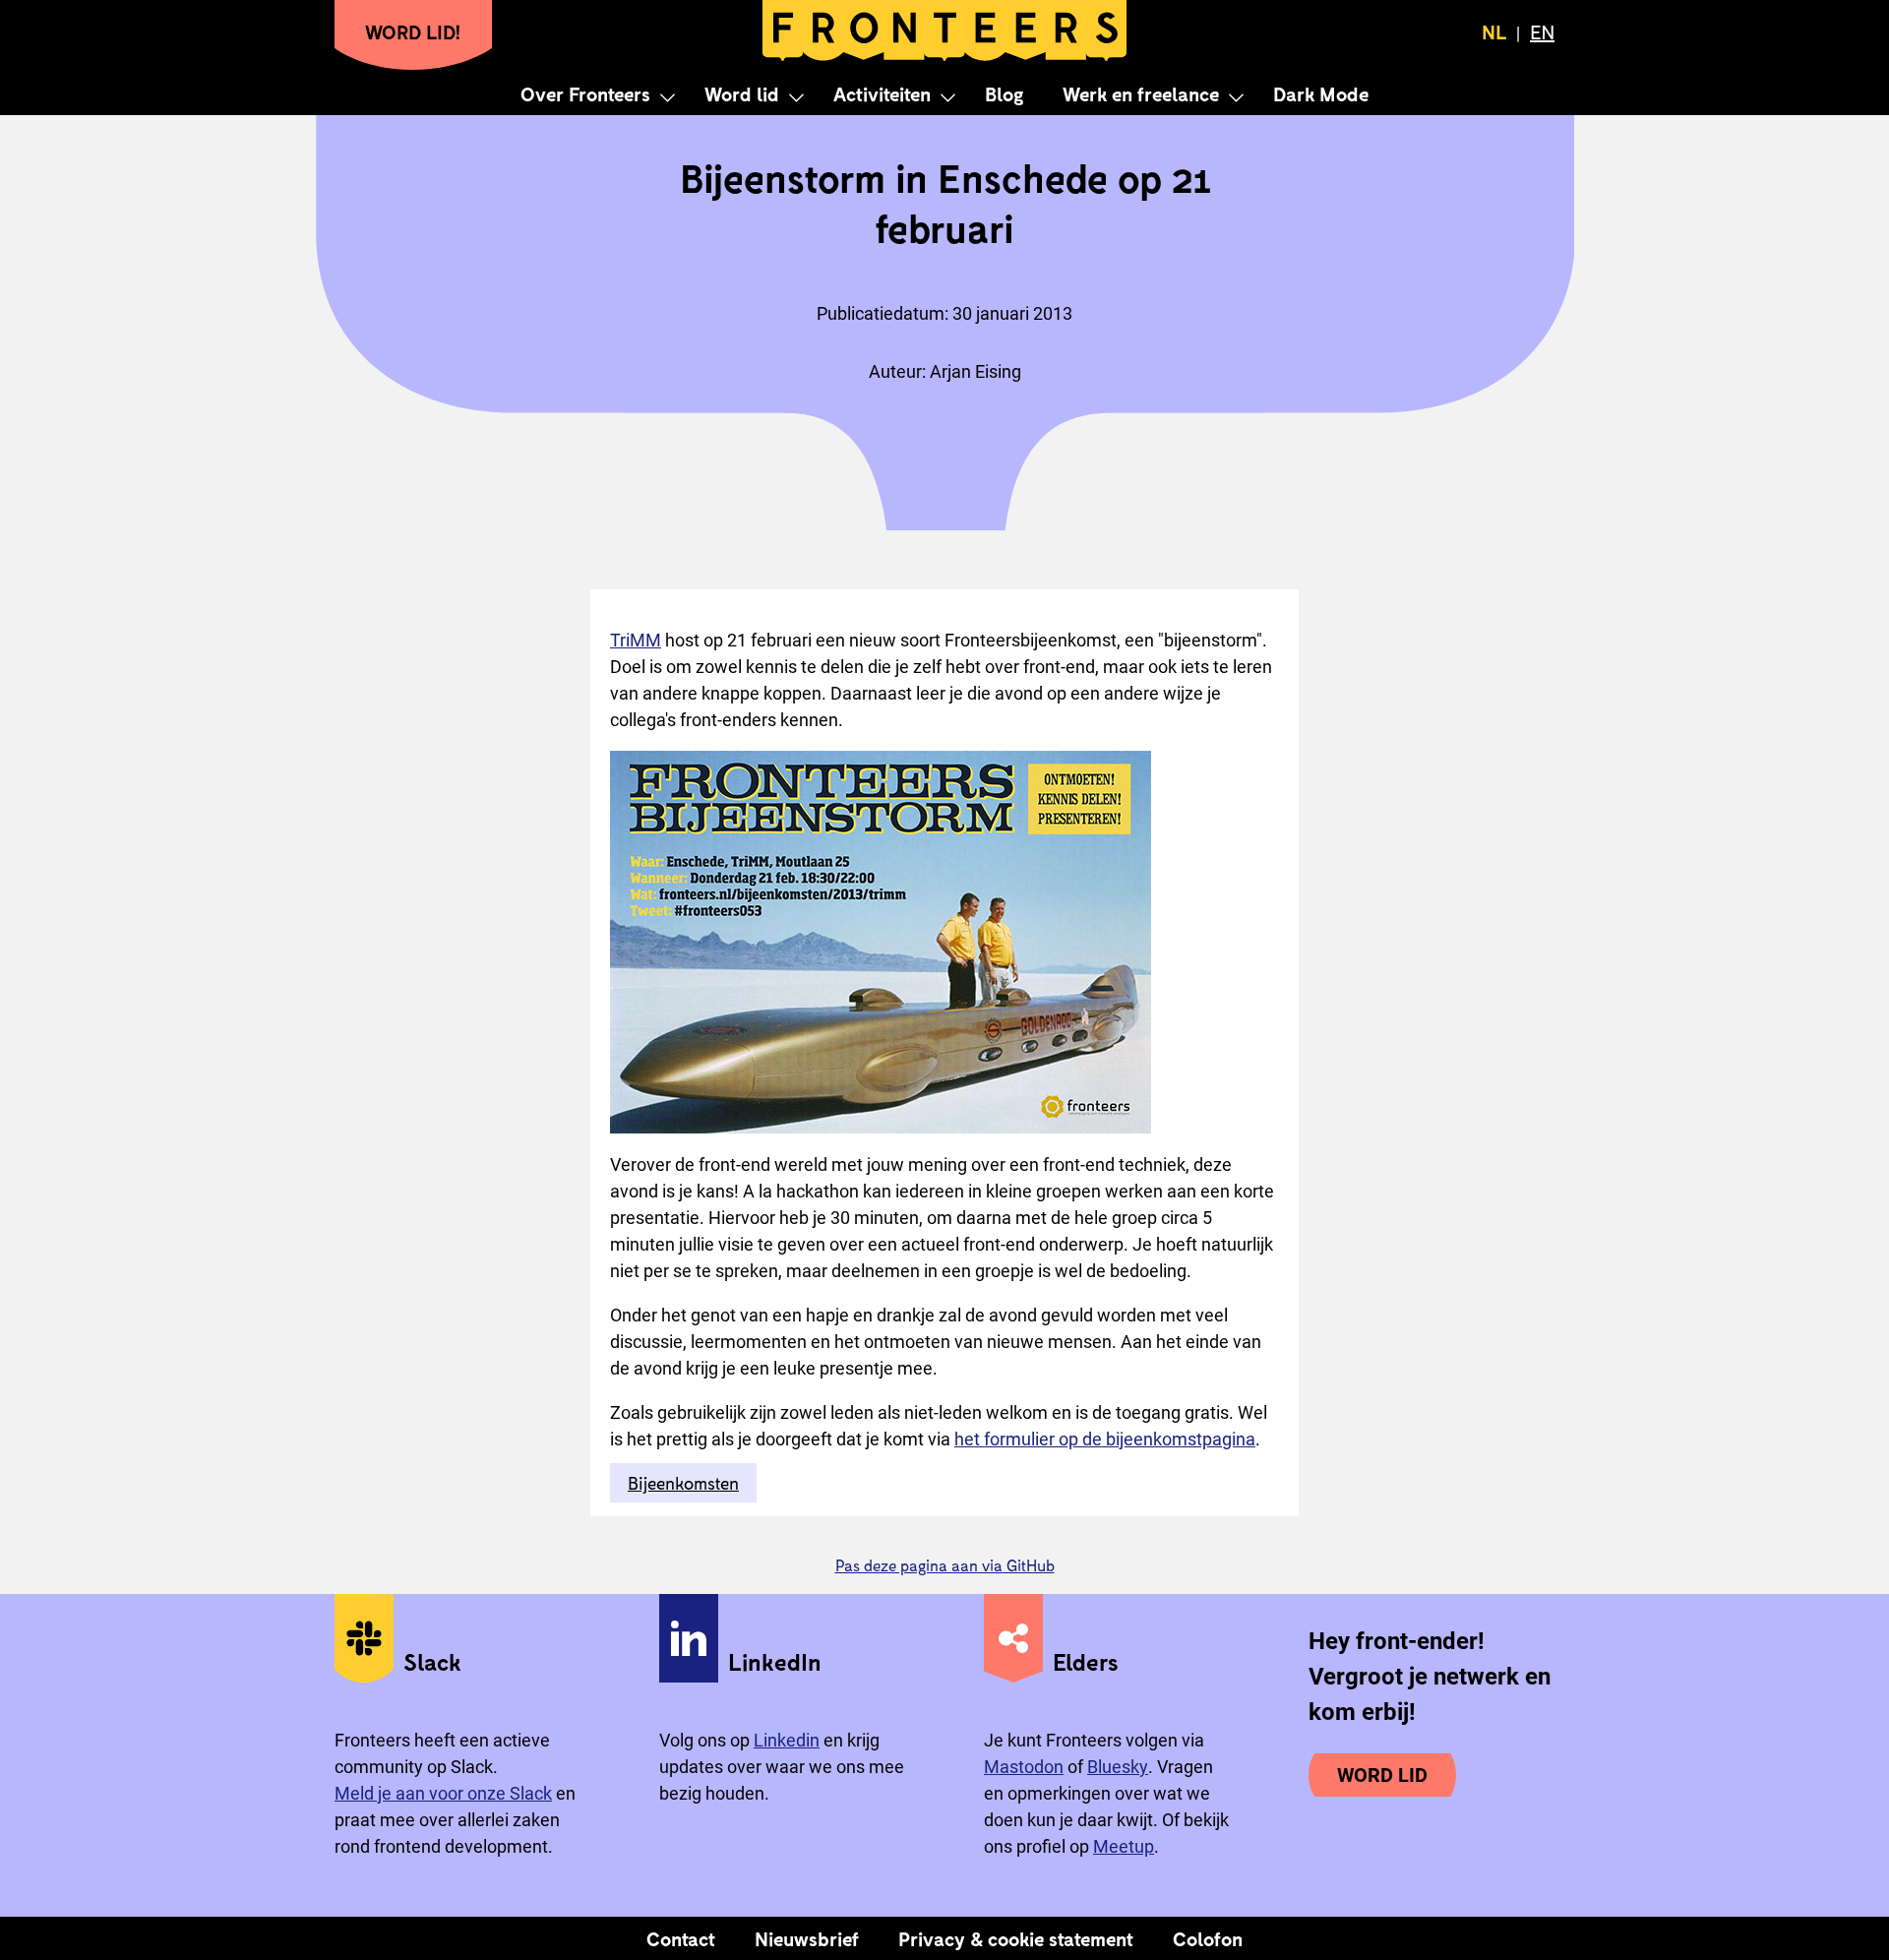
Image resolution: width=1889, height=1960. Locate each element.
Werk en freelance (1141, 93)
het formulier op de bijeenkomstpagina (1105, 1439)
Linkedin (787, 1740)
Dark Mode (1321, 93)
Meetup (1124, 1846)
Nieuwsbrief (807, 1938)
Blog (1004, 93)
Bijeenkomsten (683, 1483)
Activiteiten (882, 93)
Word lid (742, 93)
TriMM (636, 640)
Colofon (1208, 1938)
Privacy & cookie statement (1016, 1938)
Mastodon (1024, 1767)
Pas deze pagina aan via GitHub (945, 1565)
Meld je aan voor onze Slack (443, 1793)
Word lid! (413, 31)
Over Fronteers (585, 93)
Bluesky (1118, 1767)
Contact (681, 1938)
